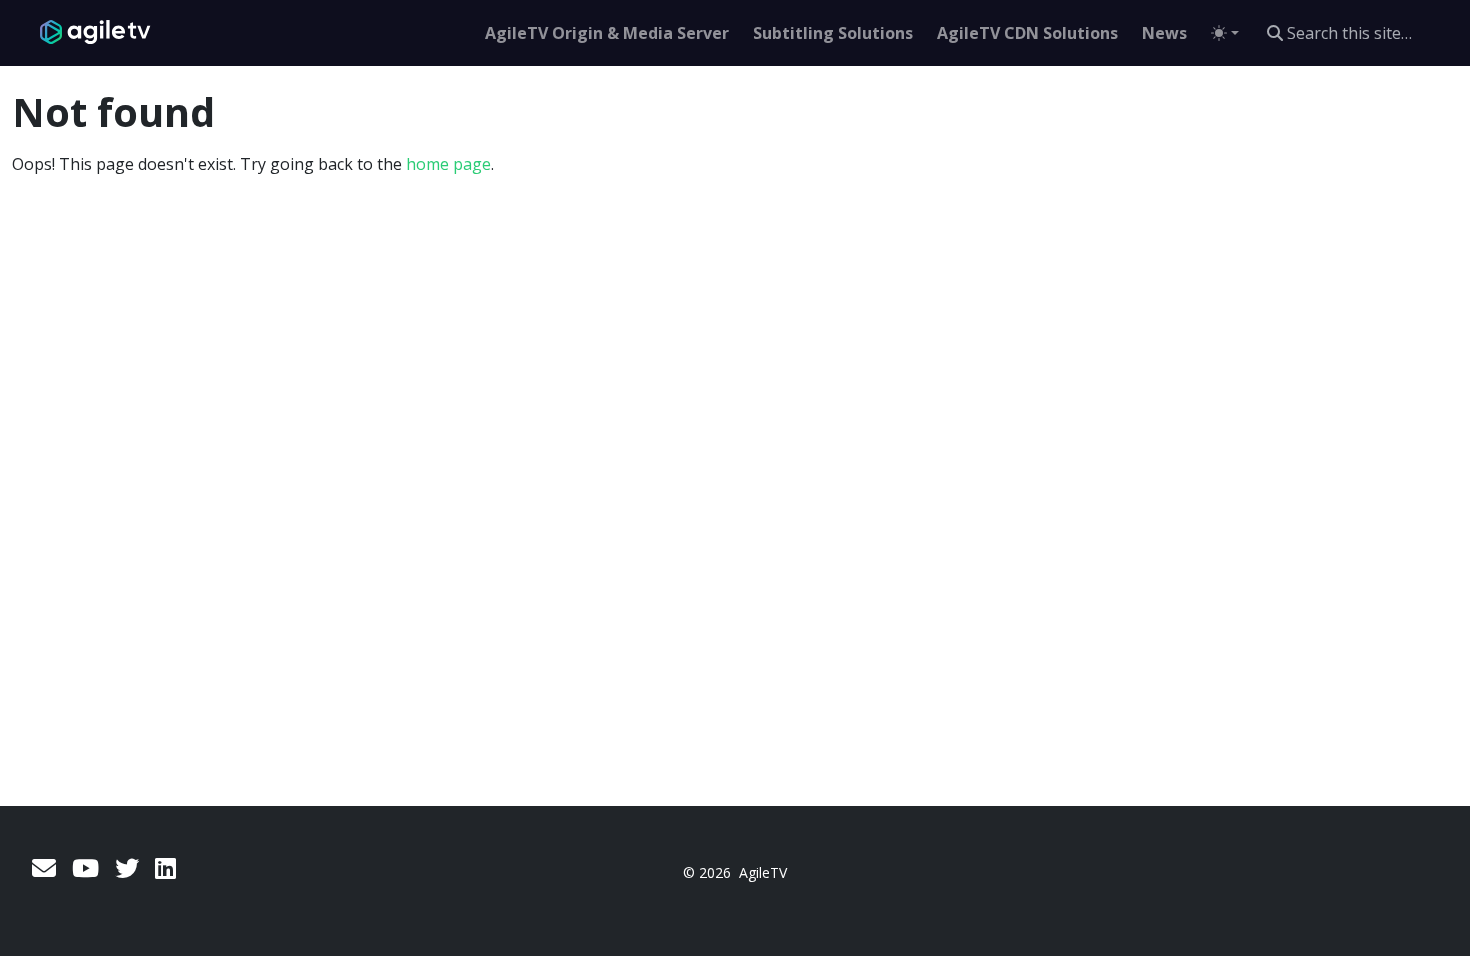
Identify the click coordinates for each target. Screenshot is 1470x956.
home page (448, 164)
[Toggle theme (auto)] (1225, 33)
